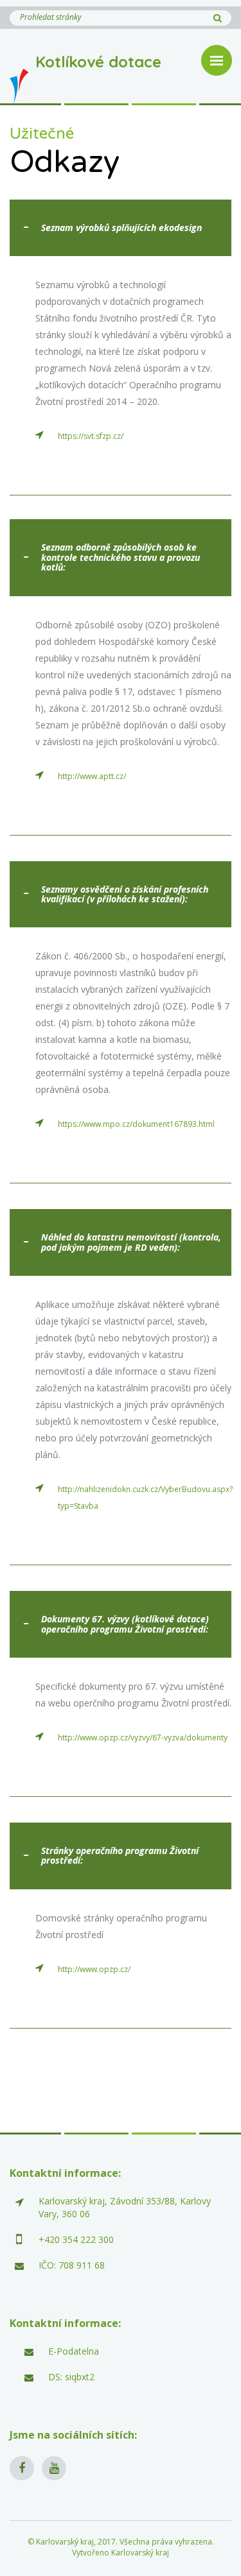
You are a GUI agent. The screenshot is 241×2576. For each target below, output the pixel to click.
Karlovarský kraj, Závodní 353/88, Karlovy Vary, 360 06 (125, 2207)
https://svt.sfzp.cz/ (91, 436)
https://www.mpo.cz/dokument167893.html (136, 1124)
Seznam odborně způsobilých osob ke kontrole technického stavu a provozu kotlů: (121, 557)
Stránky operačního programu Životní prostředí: (120, 1855)
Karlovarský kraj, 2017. (77, 2542)
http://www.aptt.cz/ (92, 776)
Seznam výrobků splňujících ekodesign (121, 228)
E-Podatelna (74, 2351)
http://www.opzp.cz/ (94, 1969)
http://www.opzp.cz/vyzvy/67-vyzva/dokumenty (143, 1738)
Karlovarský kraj (140, 2553)
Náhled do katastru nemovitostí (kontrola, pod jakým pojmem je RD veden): (131, 1242)
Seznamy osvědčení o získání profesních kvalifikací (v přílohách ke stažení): (125, 894)
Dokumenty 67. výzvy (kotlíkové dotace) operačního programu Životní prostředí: (125, 1624)
